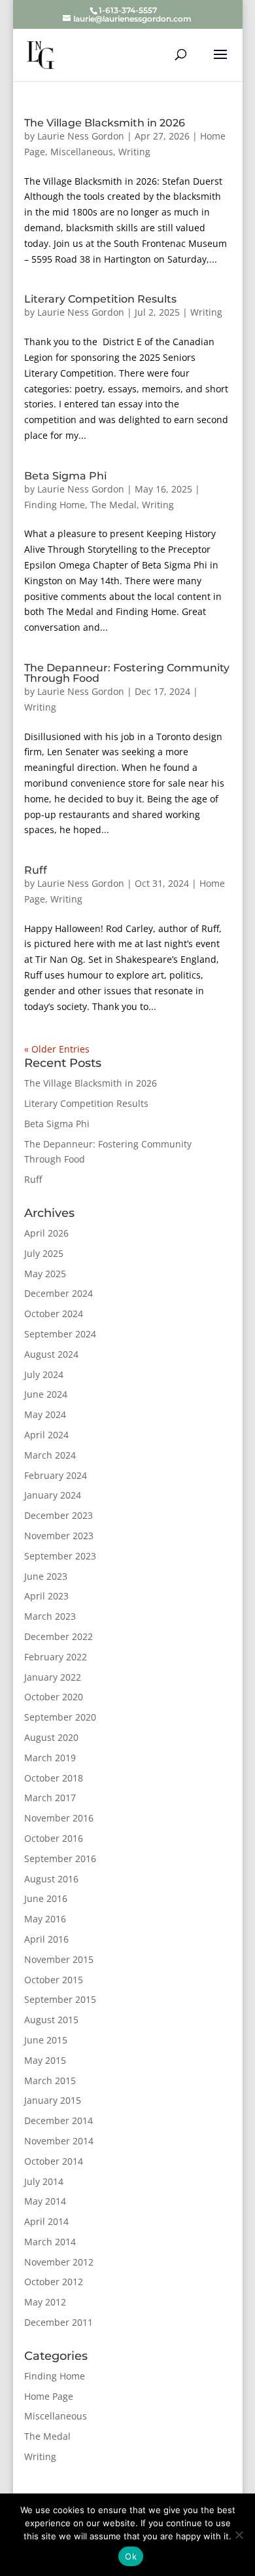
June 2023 (46, 1576)
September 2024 (60, 1334)
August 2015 (51, 2020)
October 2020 (54, 1697)
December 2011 (59, 2322)
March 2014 (50, 2242)
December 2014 (59, 2120)
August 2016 (51, 1879)
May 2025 (45, 1274)
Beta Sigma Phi (65, 476)
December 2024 (59, 1293)
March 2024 (50, 1455)
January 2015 (53, 2100)
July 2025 (44, 1253)
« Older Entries (57, 1049)
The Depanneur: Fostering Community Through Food (127, 673)
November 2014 (59, 2141)
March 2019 (50, 1758)
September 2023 (60, 1556)
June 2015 (46, 2040)
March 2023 (50, 1616)
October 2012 (54, 2282)
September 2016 (60, 1858)
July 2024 (44, 1374)
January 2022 (53, 1677)
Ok (131, 2556)
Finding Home (55, 505)
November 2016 (59, 1818)
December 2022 (59, 1636)
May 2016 (45, 1919)
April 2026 (46, 1233)
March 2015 (50, 2081)
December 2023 (59, 1515)
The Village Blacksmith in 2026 (105, 123)
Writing (134, 152)
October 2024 (54, 1314)
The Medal (113, 505)
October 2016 (54, 1838)
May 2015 (45, 2060)
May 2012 (45, 2302)
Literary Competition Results (100, 299)
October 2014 (54, 2161)
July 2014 (44, 2181)
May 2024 (45, 1414)
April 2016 (46, 1939)
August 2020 (51, 1737)
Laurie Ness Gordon (81, 136)
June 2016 (46, 1898)
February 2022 (56, 1657)
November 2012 (59, 2262)
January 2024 (53, 1495)
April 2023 (46, 1596)
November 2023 (59, 1536)
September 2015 (60, 1999)
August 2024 (51, 1354)
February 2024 (56, 1475)
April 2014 (46, 2221)
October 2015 (54, 1980)
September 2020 (60, 1717)
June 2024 (46, 1394)
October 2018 (54, 1778)
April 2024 (46, 1435)
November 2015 (59, 1959)
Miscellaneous (82, 152)
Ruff (36, 870)
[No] (239, 2535)
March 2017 (50, 1798)
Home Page (49, 2396)
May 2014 (45, 2201)
